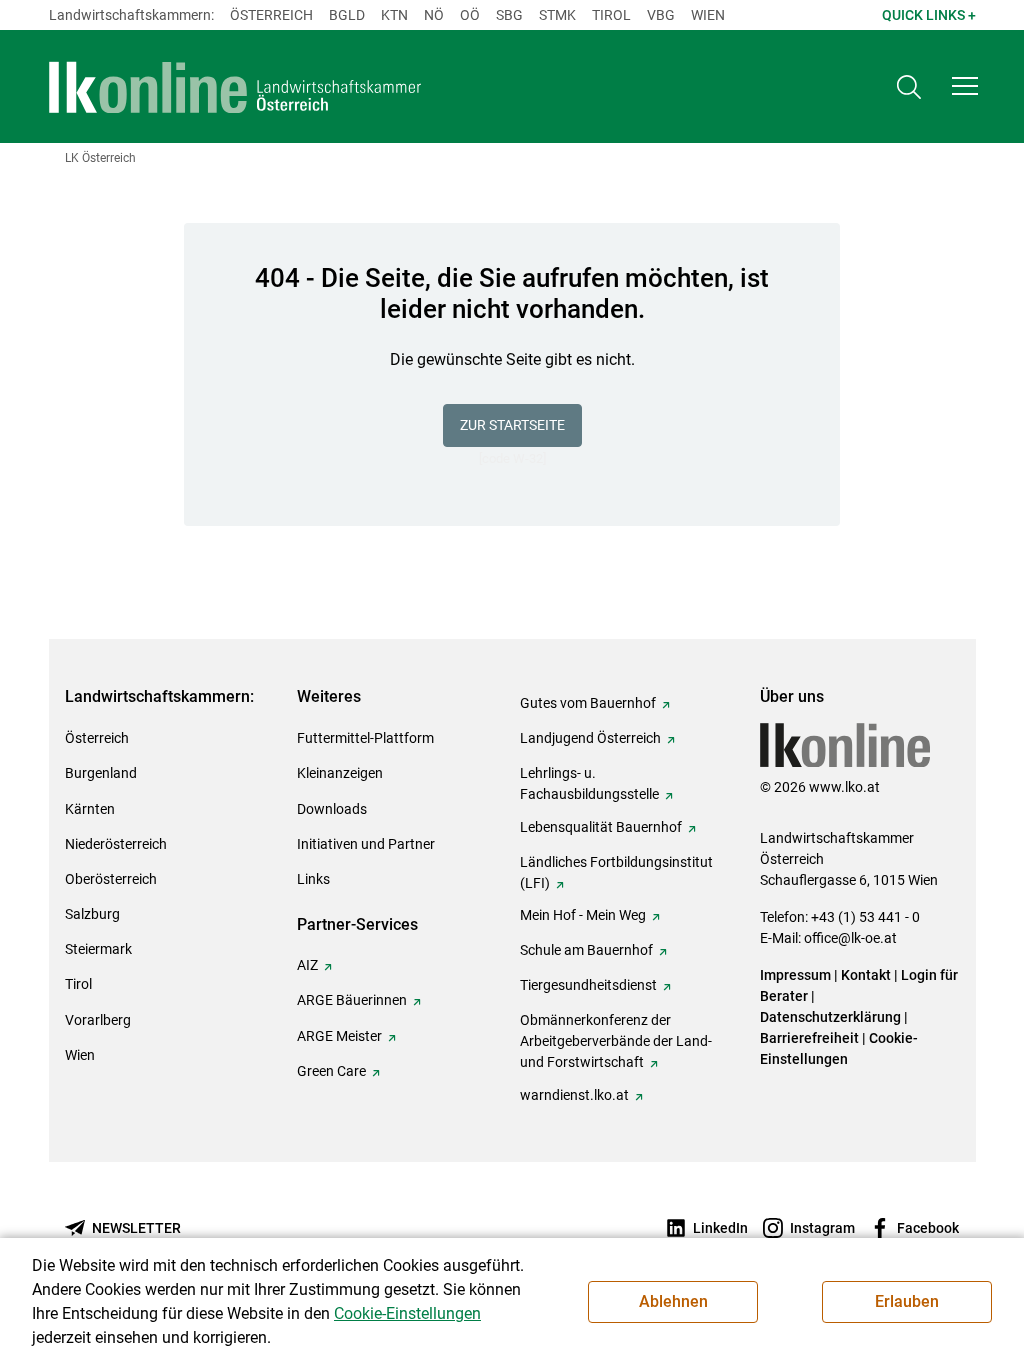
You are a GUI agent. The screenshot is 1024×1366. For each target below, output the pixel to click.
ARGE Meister (339, 1036)
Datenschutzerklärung (830, 1017)
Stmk (557, 15)
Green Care (331, 1071)
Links (313, 879)
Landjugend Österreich (590, 738)
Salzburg (92, 914)
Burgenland (101, 773)
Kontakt (866, 975)
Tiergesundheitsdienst (588, 985)
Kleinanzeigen (340, 773)
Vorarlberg (98, 1020)
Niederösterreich (116, 844)
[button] (965, 86)
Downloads (332, 809)
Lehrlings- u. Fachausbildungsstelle (589, 783)
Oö (470, 15)
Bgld (347, 15)
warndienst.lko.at (574, 1095)
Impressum (795, 975)
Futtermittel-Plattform (365, 738)
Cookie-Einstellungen (407, 1313)
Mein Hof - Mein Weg (583, 915)
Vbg (661, 15)
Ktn (394, 15)
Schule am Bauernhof (586, 950)
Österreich (271, 15)
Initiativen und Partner (366, 844)
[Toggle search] (909, 86)
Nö (434, 15)
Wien (708, 15)
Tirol (611, 15)
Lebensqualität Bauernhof (601, 827)
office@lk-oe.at (850, 938)
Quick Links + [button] (929, 15)
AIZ (307, 965)
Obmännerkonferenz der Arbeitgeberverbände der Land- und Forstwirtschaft (616, 1041)
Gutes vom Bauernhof (588, 703)
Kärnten (90, 809)
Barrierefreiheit (809, 1038)
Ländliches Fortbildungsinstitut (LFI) (616, 872)
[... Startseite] (236, 87)
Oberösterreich (111, 879)
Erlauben (907, 1301)
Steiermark (98, 949)
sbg (509, 15)
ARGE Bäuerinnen (352, 1000)
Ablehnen (673, 1301)
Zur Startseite (512, 425)
